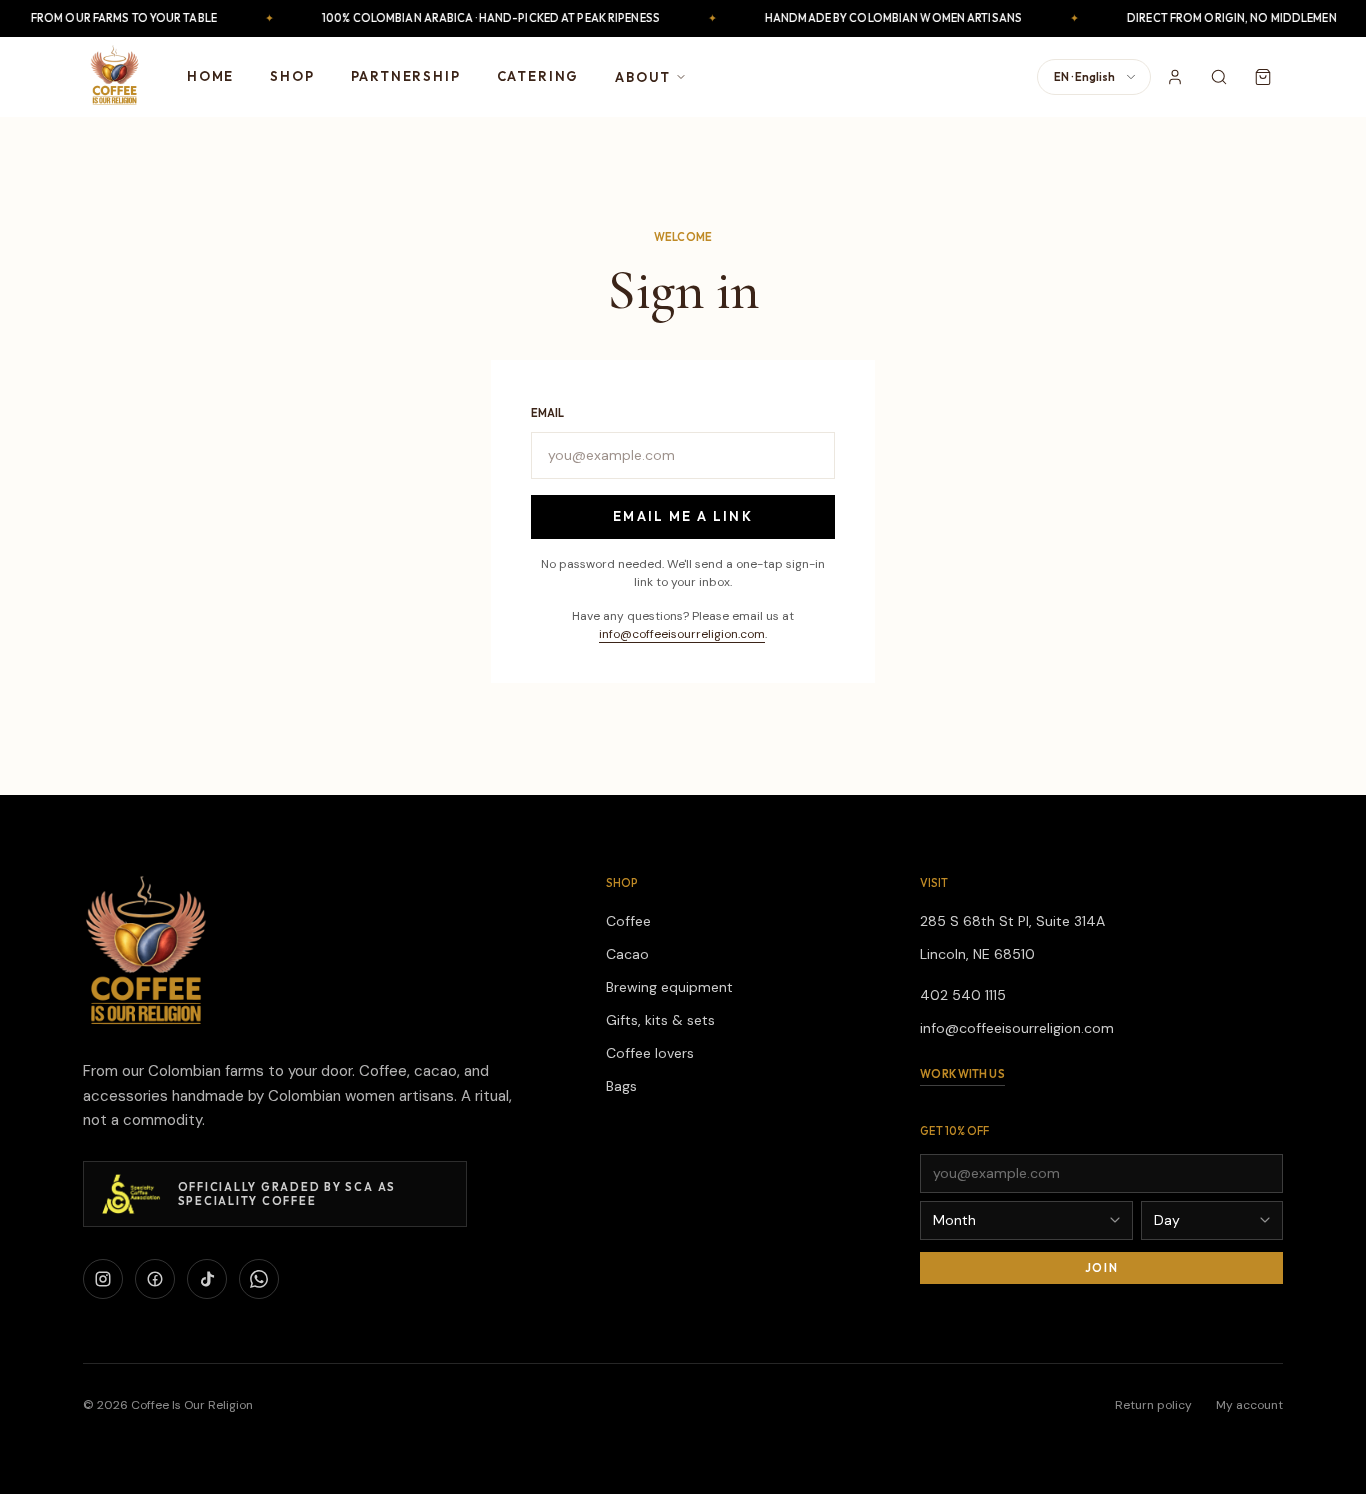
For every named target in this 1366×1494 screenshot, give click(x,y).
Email (548, 413)
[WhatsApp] (259, 1279)
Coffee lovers (650, 1053)
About (643, 77)
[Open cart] (1263, 77)
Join (1102, 1268)
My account (1249, 1405)
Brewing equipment (669, 987)
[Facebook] (155, 1279)
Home (210, 76)
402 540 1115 (963, 995)
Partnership (406, 76)
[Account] (1175, 77)
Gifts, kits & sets (660, 1020)
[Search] (1219, 77)
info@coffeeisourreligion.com (682, 634)
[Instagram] (103, 1279)
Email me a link (682, 516)
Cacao (627, 954)
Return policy (1153, 1405)
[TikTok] (207, 1279)
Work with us (962, 1074)
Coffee (628, 921)
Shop (292, 76)
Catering (538, 76)
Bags (621, 1086)
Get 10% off (954, 1131)
